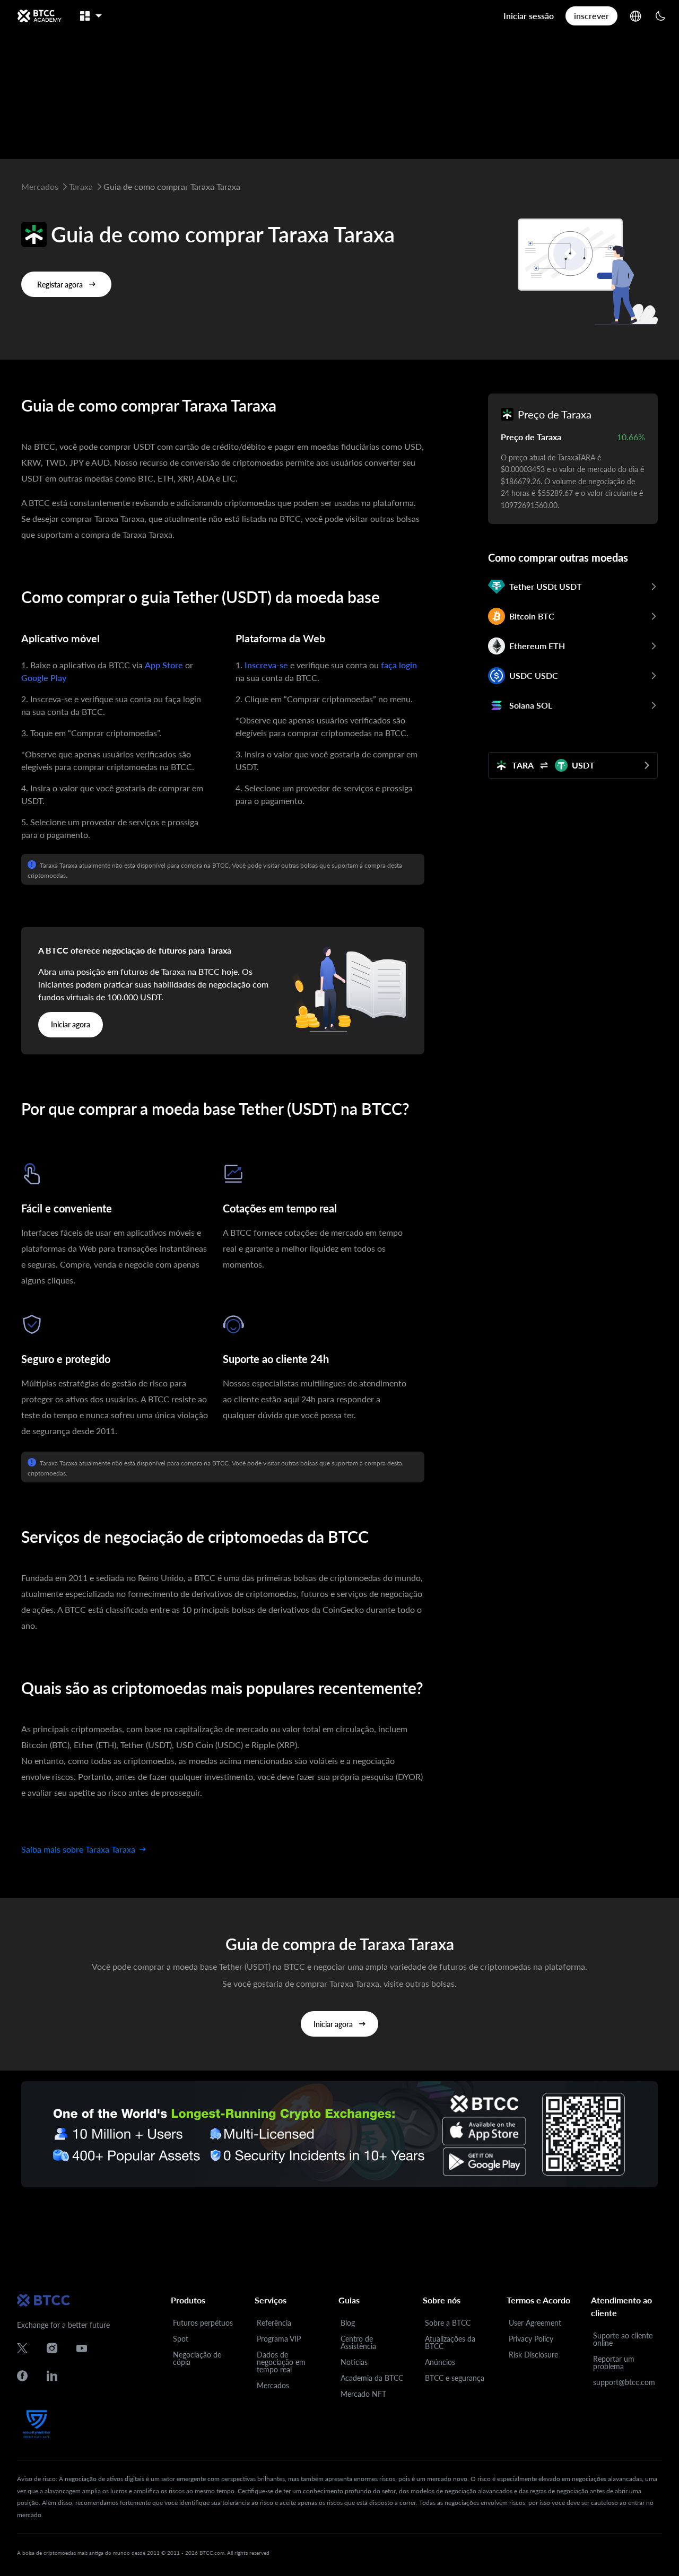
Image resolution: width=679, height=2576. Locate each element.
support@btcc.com (624, 2382)
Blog (348, 2323)
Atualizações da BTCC (450, 2342)
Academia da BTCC (372, 2378)
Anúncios (440, 2362)
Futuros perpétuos (203, 2323)
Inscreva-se (266, 665)
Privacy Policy (531, 2339)
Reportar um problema (614, 2363)
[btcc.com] (39, 16)
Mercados (273, 2385)
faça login (399, 665)
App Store (164, 665)
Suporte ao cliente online (623, 2339)
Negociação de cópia (197, 2358)
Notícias (354, 2362)
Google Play (44, 678)
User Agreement (535, 2323)
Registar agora (60, 285)
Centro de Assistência (358, 2342)
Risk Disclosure (533, 2355)
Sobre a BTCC (448, 2323)
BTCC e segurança (455, 2378)
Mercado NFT (363, 2394)
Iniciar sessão (529, 16)
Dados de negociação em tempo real (281, 2362)
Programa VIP (279, 2339)
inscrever (591, 16)
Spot (181, 2339)
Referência (274, 2323)
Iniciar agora (71, 1024)
